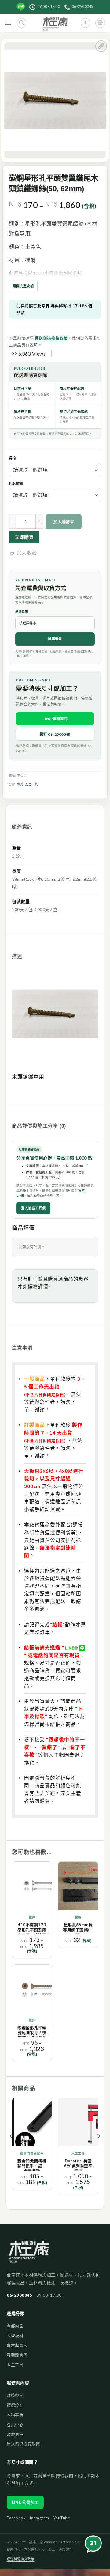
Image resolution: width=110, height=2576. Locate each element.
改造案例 (15, 2395)
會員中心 (15, 2425)
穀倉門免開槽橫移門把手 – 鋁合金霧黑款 (32, 2165)
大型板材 (15, 2336)
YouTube (62, 2518)
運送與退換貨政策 (51, 338)
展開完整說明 (23, 286)
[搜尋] (22, 23)
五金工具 (31, 784)
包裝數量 (16, 484)
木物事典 (15, 2415)
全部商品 (15, 2326)
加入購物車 (64, 522)
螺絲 (20, 784)
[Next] (98, 2148)
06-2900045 (19, 2295)
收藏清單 (15, 2434)
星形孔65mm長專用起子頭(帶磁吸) (78, 1928)
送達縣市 (22, 612)
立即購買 (24, 537)
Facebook (16, 2518)
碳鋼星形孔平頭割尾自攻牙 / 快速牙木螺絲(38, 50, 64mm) (32, 2031)
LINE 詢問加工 (25, 2502)
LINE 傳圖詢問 (55, 719)
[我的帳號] (85, 23)
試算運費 (55, 639)
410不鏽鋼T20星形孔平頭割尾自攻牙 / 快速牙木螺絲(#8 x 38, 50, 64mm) (32, 1928)
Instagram (39, 2518)
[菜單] (8, 23)
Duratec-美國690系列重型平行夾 (78, 2165)
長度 (13, 459)
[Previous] (12, 2148)
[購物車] (100, 23)
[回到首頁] (29, 2255)
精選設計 (15, 2405)
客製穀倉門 (17, 2355)
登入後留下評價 (33, 1208)
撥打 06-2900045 (55, 734)
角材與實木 (17, 2345)
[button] (23, 553)
